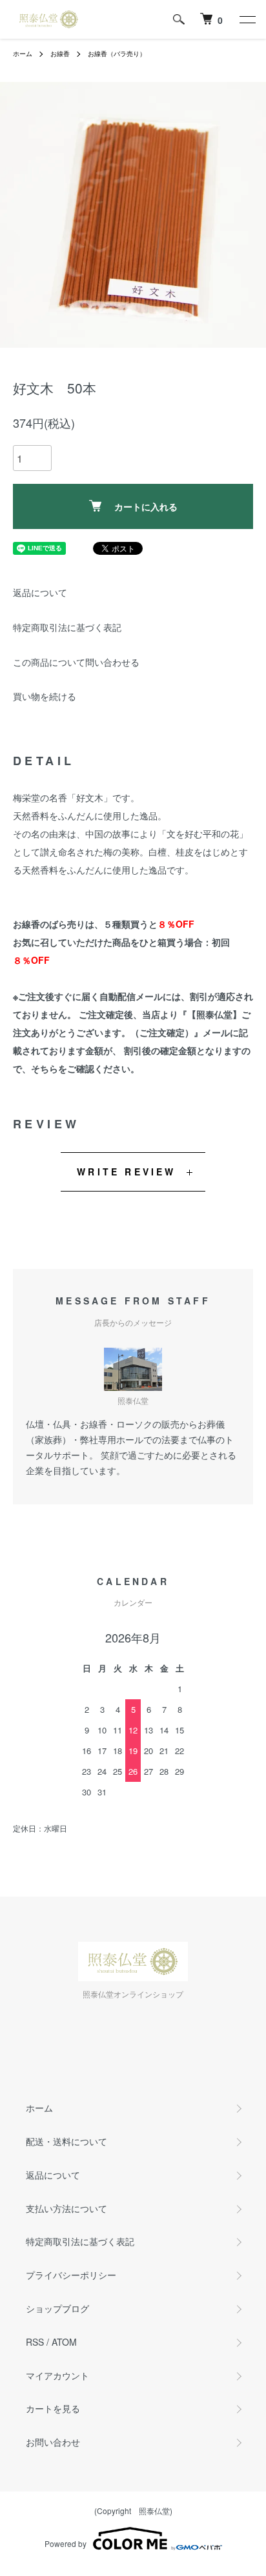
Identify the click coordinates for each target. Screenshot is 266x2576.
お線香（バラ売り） (117, 54)
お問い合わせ (53, 2442)
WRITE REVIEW (126, 1172)
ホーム (23, 54)
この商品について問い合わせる (76, 662)
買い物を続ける (45, 696)
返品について (40, 592)
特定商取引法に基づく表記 (67, 627)
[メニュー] (247, 19)
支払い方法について (66, 2208)
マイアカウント (57, 2375)
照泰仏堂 (154, 2511)
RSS (35, 2342)
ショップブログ (57, 2308)
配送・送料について (66, 2141)
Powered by (66, 2543)
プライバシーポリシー (71, 2275)
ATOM (64, 2342)
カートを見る (53, 2408)
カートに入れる (146, 506)
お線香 (60, 54)
